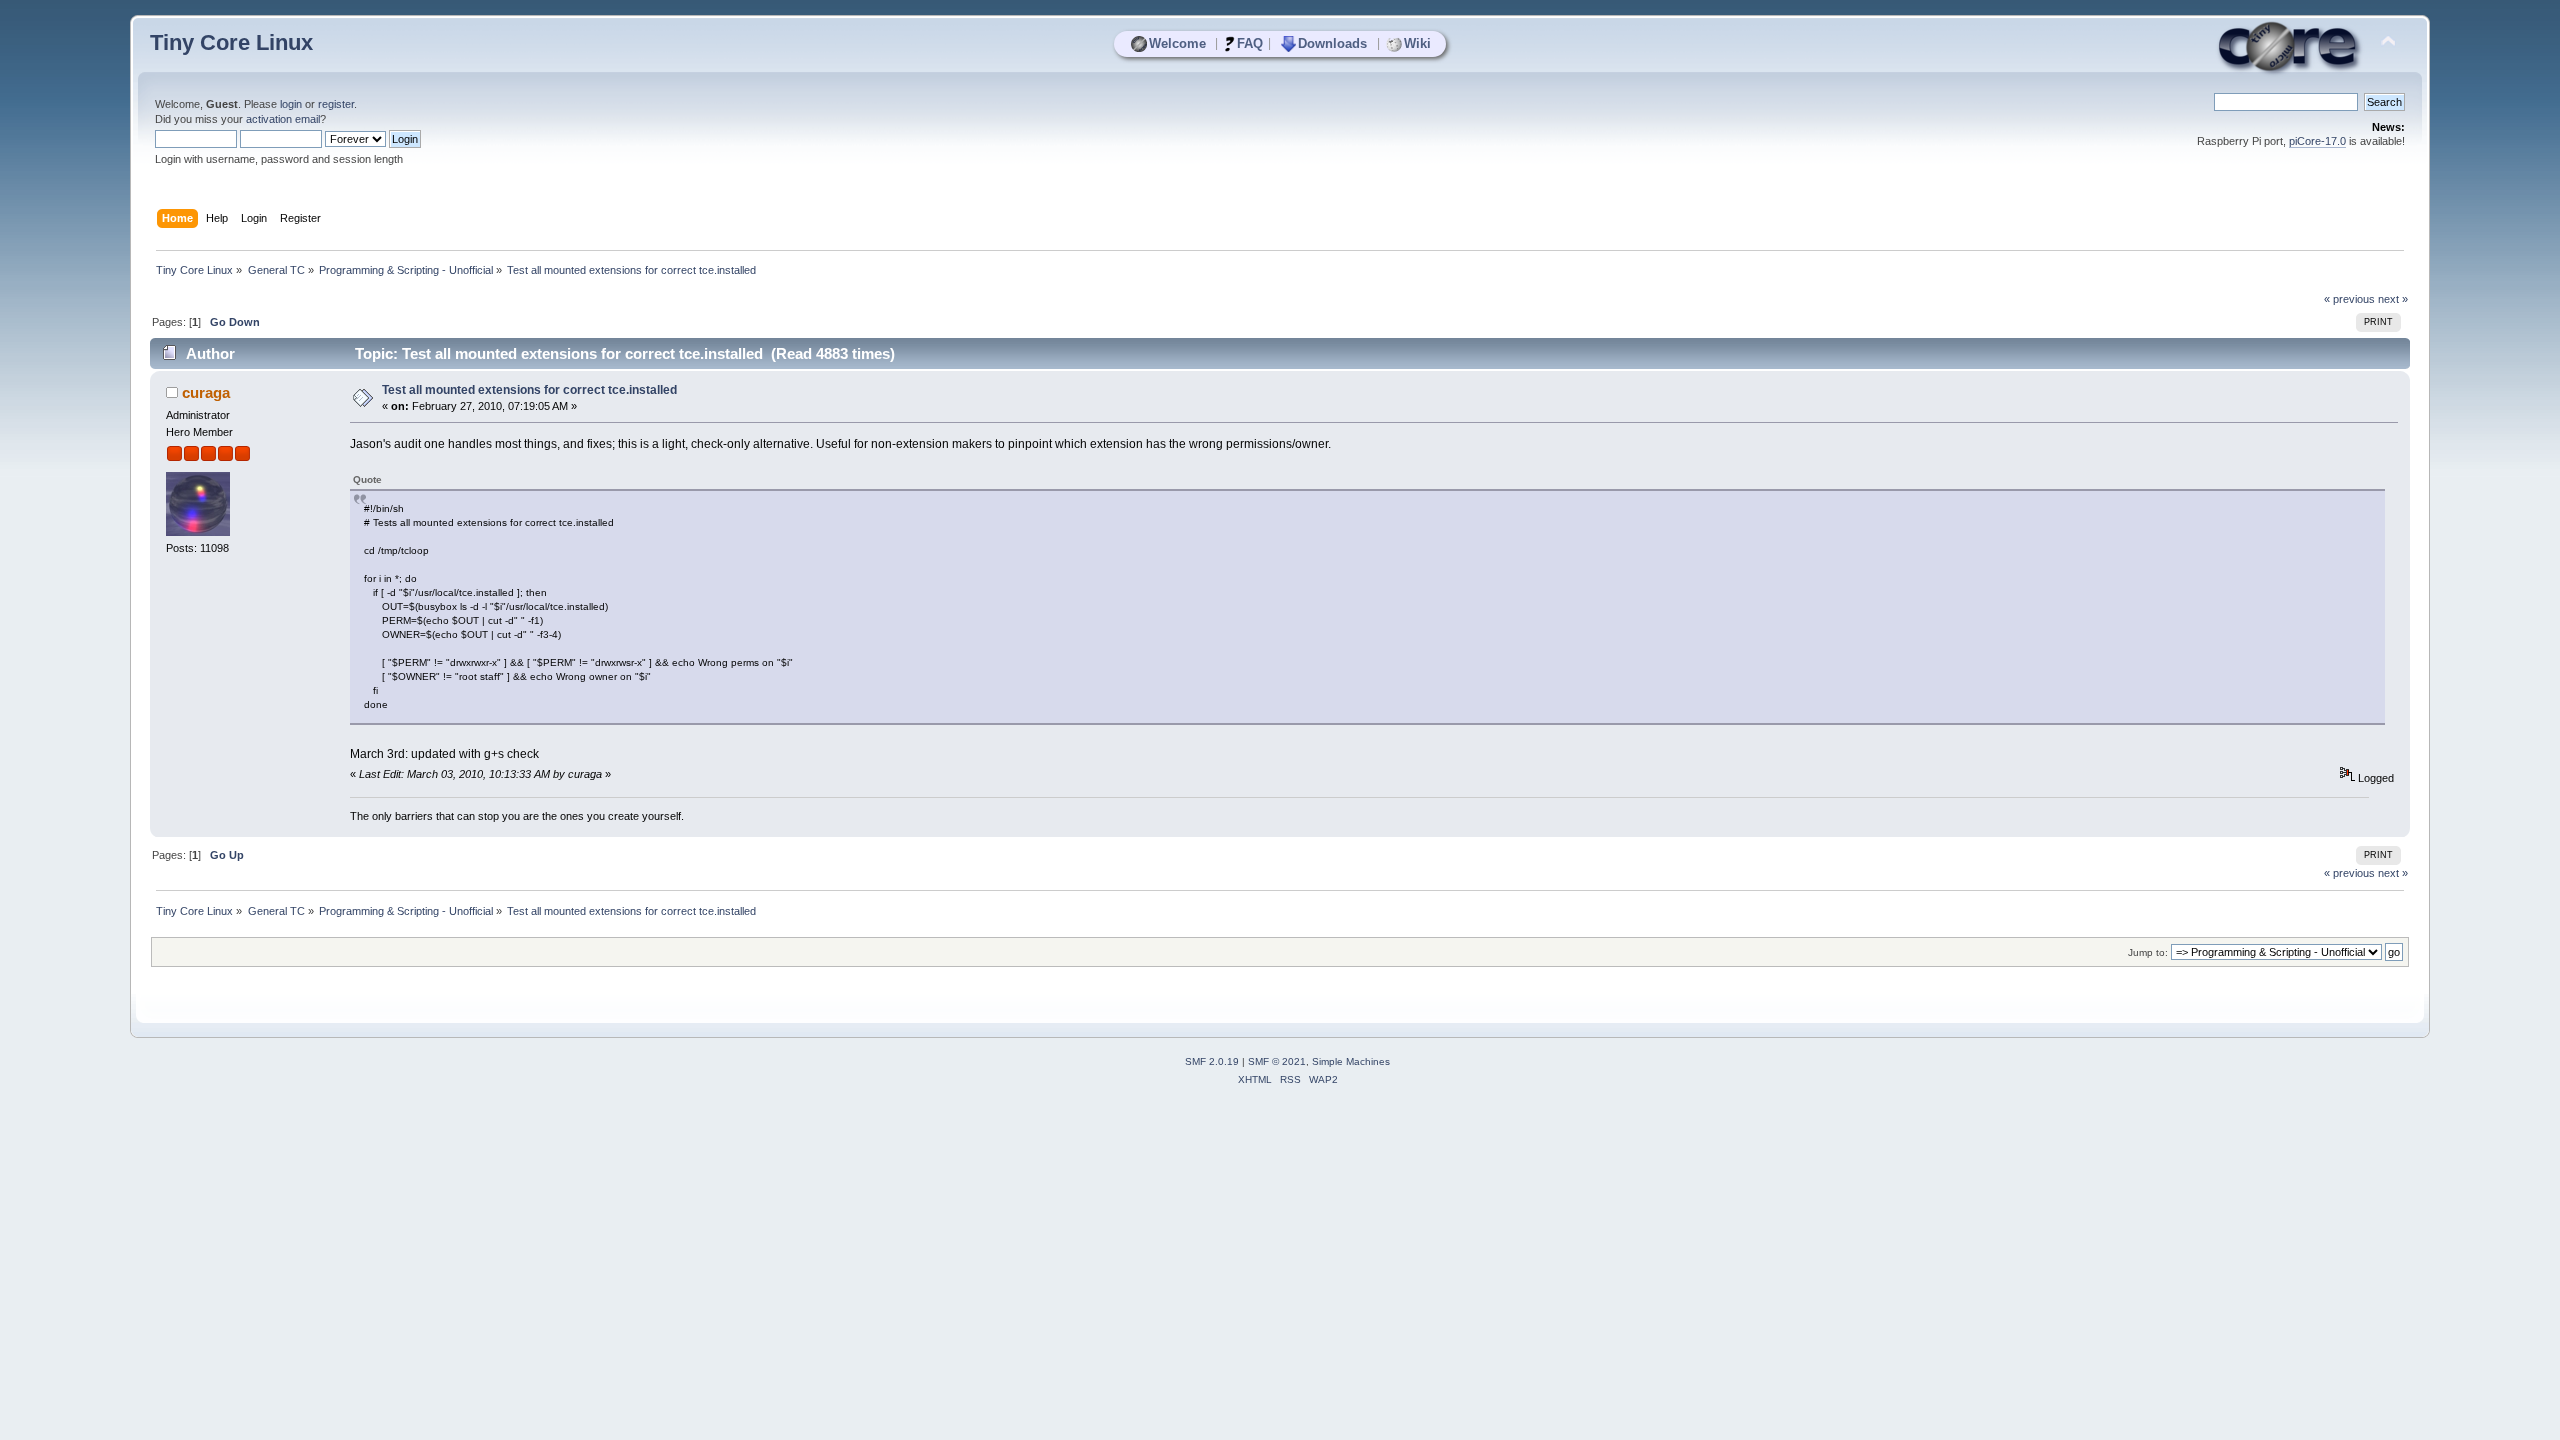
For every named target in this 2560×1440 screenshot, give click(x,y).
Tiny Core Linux (231, 42)
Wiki (1417, 43)
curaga (206, 392)
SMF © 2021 (1277, 1061)
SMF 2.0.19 (1212, 1061)
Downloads (1332, 43)
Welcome (1177, 43)
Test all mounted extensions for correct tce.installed (529, 390)
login (291, 104)
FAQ (1250, 43)
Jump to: (2148, 952)
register (336, 104)
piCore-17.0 (2317, 141)
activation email (283, 119)
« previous (2349, 299)
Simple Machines (1351, 1061)
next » (2393, 299)
